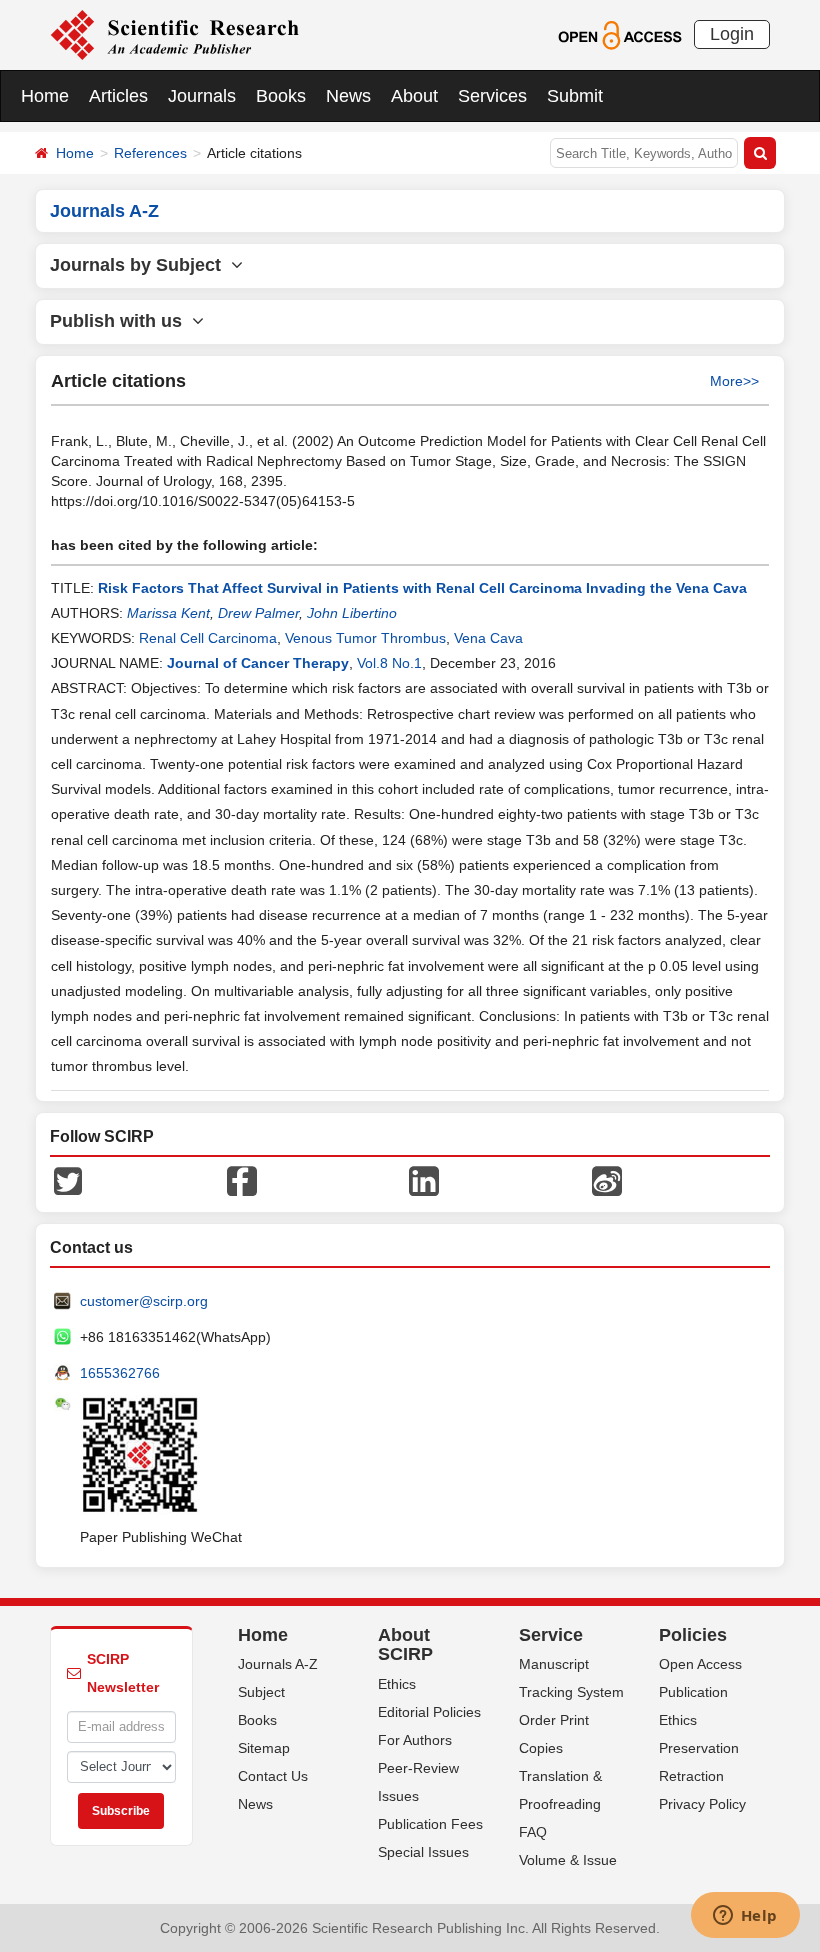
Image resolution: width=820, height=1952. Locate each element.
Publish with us (121, 321)
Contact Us (273, 1776)
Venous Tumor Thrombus (365, 638)
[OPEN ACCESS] (619, 34)
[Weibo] (607, 1179)
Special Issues (423, 1852)
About (414, 96)
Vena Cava (488, 638)
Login (732, 34)
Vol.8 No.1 (389, 663)
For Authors (415, 1740)
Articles (118, 96)
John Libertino (352, 613)
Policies (693, 1635)
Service (551, 1635)
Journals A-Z (278, 1664)
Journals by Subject (140, 265)
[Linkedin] (424, 1179)
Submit (575, 96)
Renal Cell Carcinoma (208, 638)
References (150, 153)
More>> (734, 381)
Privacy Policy (702, 1804)
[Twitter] (68, 1179)
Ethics (397, 1684)
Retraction (691, 1776)
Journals (202, 96)
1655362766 (120, 1373)
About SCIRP (405, 1645)
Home (45, 96)
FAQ (533, 1832)
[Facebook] (242, 1179)
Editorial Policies (429, 1712)
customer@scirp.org (144, 1301)
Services (492, 96)
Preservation (699, 1748)
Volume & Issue (568, 1860)
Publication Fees (430, 1824)
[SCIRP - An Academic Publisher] (174, 34)
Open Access (700, 1664)
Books (281, 96)
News (348, 96)
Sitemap (264, 1748)
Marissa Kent (168, 613)
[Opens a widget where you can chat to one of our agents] (745, 1917)
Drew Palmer (258, 613)
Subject (261, 1692)
